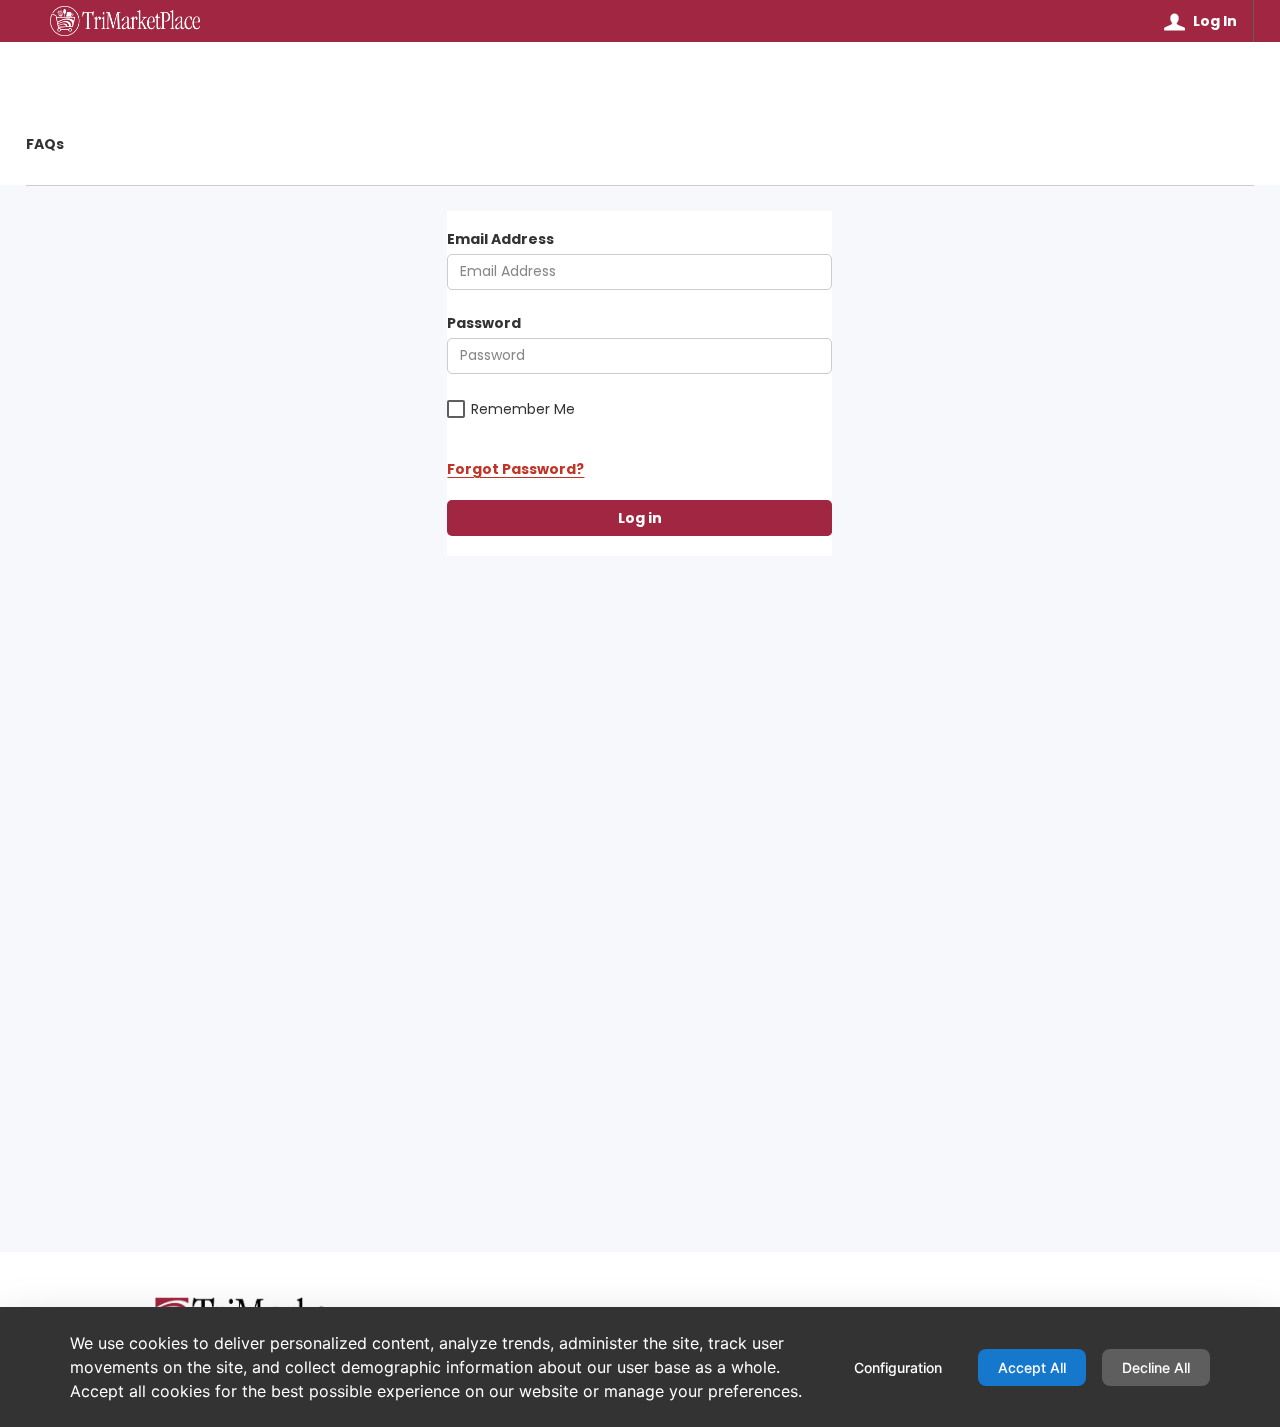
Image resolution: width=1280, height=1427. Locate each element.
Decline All (1156, 1367)
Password (484, 323)
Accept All (1032, 1367)
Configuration (898, 1367)
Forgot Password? (515, 469)
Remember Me (523, 409)
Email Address (500, 239)
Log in (640, 518)
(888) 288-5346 (445, 1326)
